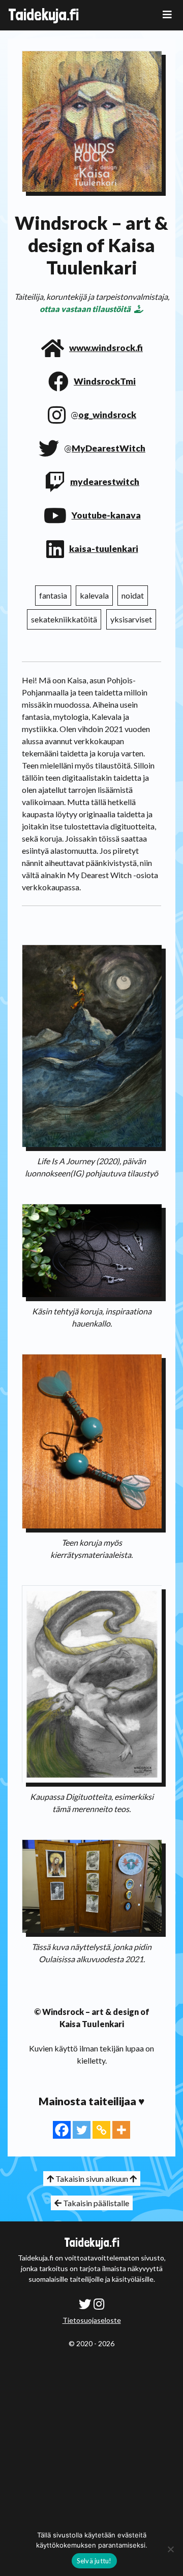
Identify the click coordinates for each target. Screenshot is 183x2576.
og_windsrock (107, 415)
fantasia (53, 595)
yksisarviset (131, 619)
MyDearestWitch (109, 448)
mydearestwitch (105, 482)
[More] (121, 2130)
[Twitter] (82, 2130)
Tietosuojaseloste (92, 2320)
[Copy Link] (101, 2130)
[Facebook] (62, 2130)
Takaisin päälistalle (95, 2203)
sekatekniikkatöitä (64, 619)
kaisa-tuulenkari (104, 549)
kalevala (94, 595)
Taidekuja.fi (43, 15)
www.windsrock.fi (106, 348)
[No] (170, 2549)
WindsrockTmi (105, 381)
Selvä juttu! (94, 2561)
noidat (133, 595)
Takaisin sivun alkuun (92, 2179)
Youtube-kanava (106, 515)
